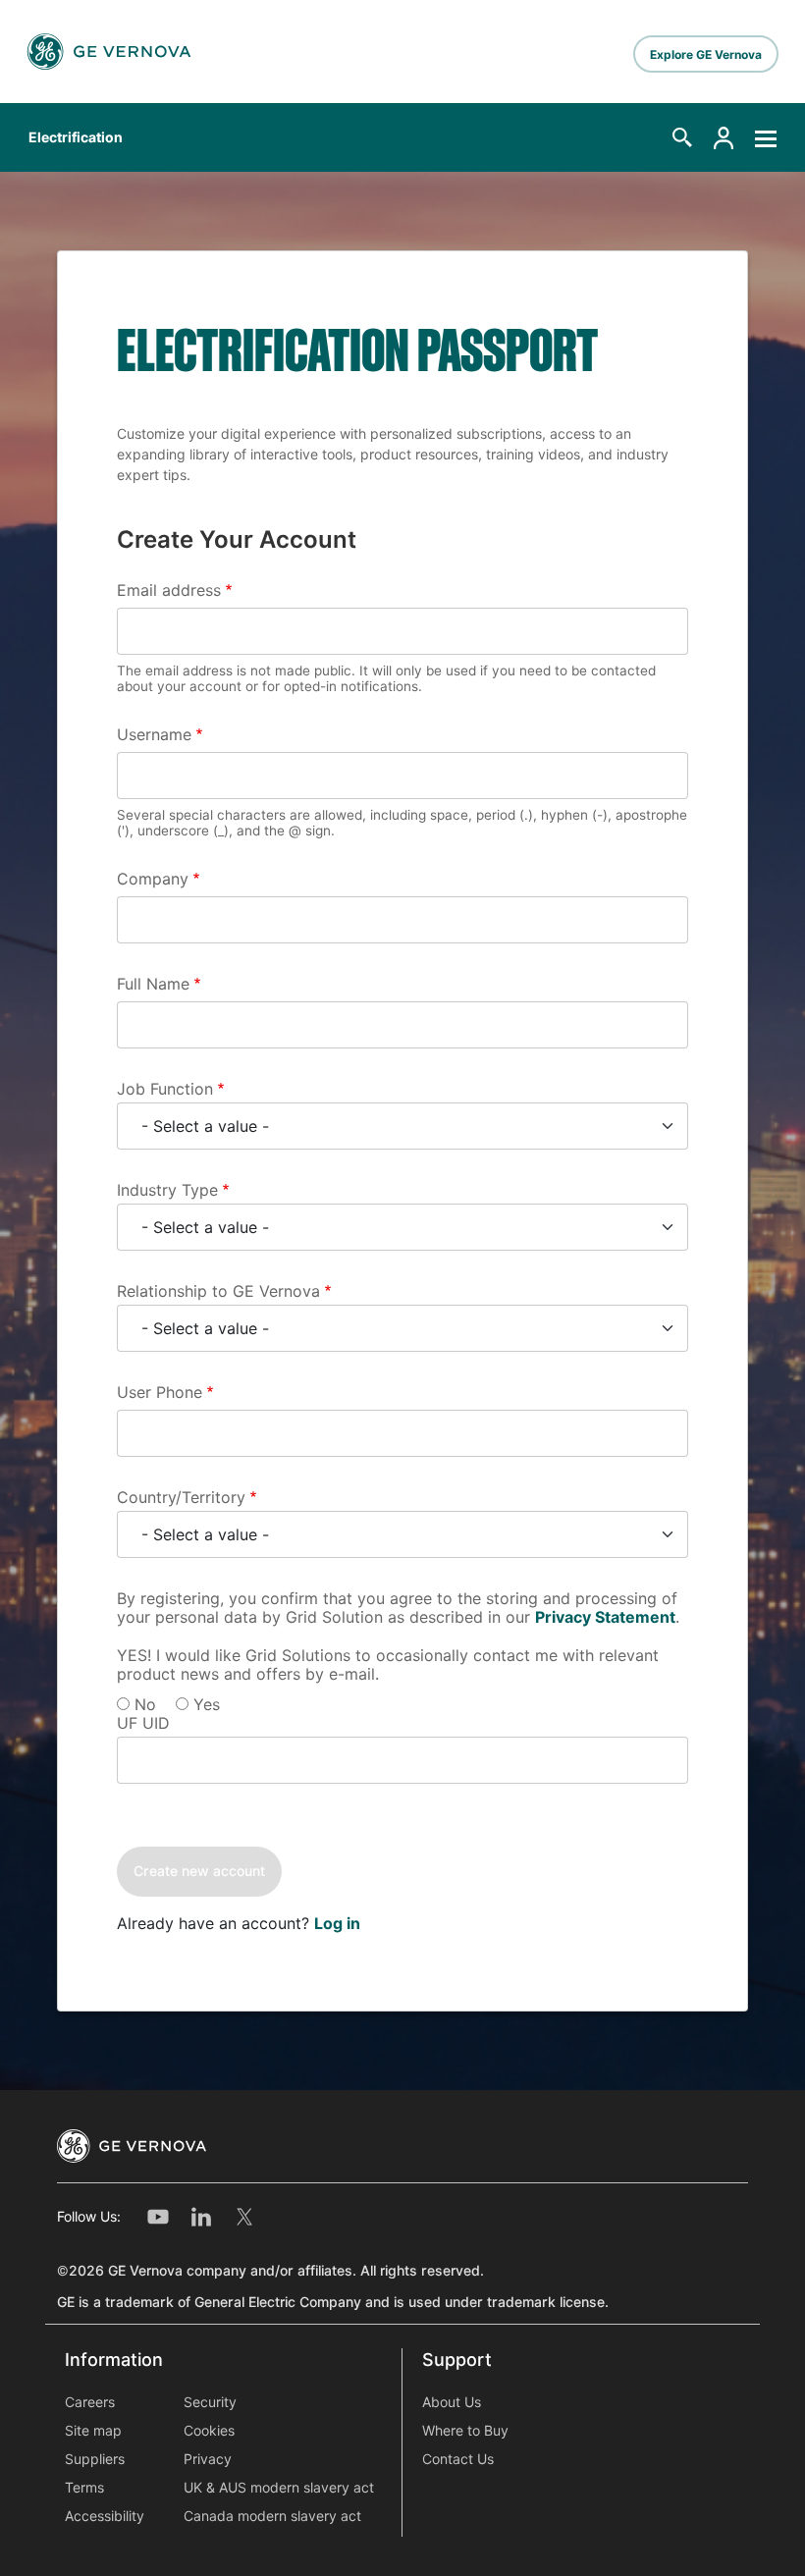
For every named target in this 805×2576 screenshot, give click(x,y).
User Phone (160, 1393)
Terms (84, 2488)
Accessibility (105, 2516)
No (145, 1705)
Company (153, 879)
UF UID (143, 1723)
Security (210, 2402)
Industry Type (167, 1190)
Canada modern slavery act (272, 2516)
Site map (93, 2431)
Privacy (208, 2459)
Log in (337, 1924)
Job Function (165, 1089)
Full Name (153, 984)
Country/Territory (181, 1498)
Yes (207, 1705)
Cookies (209, 2431)
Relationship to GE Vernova (218, 1291)
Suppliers (95, 2459)
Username (154, 735)
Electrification (76, 137)
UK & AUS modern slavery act (279, 2488)
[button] (682, 137)
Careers (90, 2402)
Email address (169, 590)
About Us (452, 2402)
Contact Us (458, 2459)
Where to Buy (465, 2431)
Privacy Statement (605, 1617)
